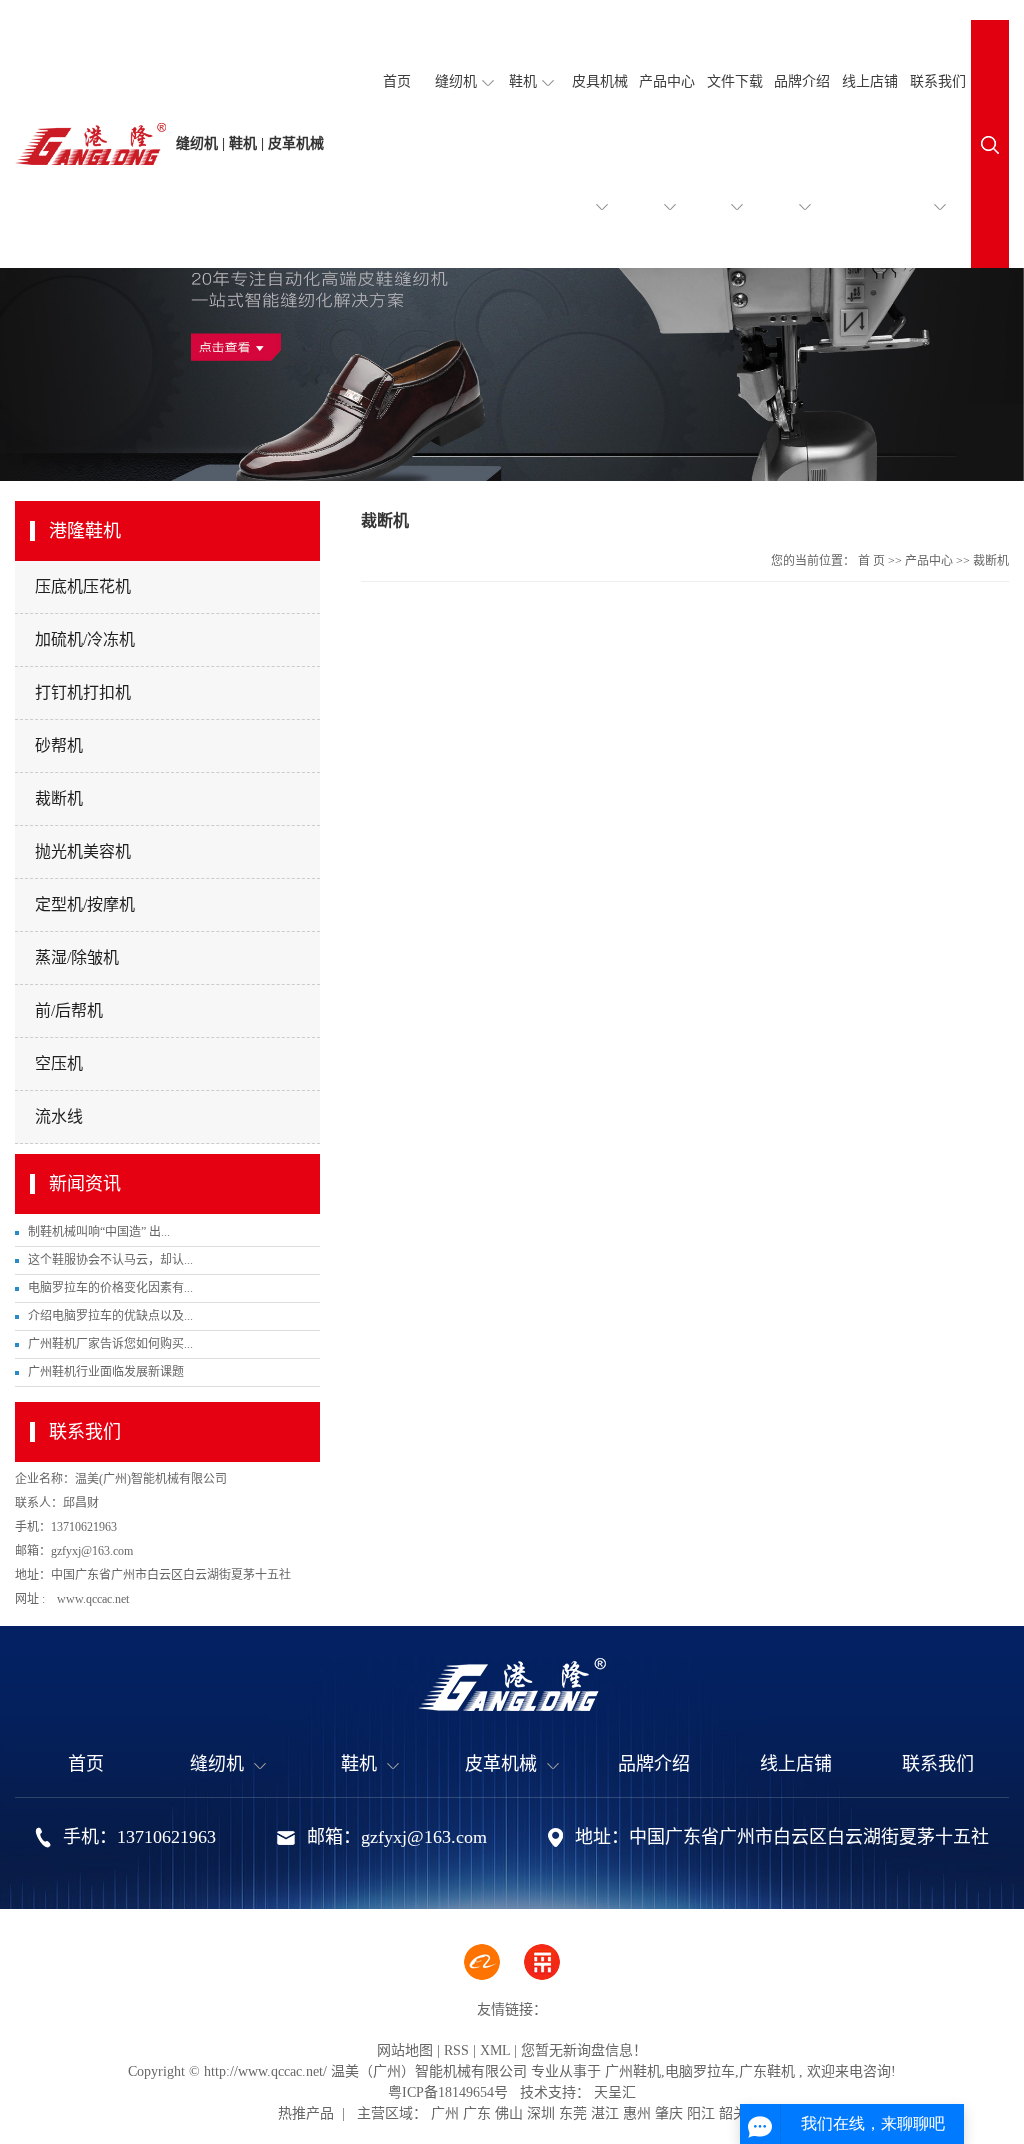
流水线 (59, 1116)
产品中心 (667, 81)
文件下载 (735, 81)
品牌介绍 (802, 81)
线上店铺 (870, 81)
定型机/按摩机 (85, 904)
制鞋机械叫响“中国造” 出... (99, 1232)
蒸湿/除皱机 (77, 957)
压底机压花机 (83, 586)
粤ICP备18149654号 (448, 2092)
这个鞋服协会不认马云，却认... (110, 1260)
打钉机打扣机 (83, 692)
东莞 (573, 2113)
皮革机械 (501, 1764)
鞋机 (523, 81)
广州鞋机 (633, 2071)
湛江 (605, 2113)
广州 (445, 2113)
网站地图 (405, 2050)
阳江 (701, 2113)
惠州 (637, 2113)
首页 (397, 81)
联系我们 (938, 81)
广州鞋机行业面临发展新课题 (106, 1372)
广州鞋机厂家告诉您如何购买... (110, 1344)
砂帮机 (59, 745)
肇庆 (669, 2113)
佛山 (509, 2113)
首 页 (871, 561)
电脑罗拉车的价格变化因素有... (110, 1288)
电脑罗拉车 (700, 2071)
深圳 (541, 2113)
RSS (456, 2050)
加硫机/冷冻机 (85, 639)
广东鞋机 (767, 2071)
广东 (477, 2113)
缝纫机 (456, 81)
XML (495, 2050)
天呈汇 (613, 2092)
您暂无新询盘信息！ (584, 2050)
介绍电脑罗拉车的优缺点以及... (110, 1316)
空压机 (59, 1063)
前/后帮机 (69, 1010)
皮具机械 (600, 81)
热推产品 (306, 2113)
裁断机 (59, 798)
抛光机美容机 (83, 851)
